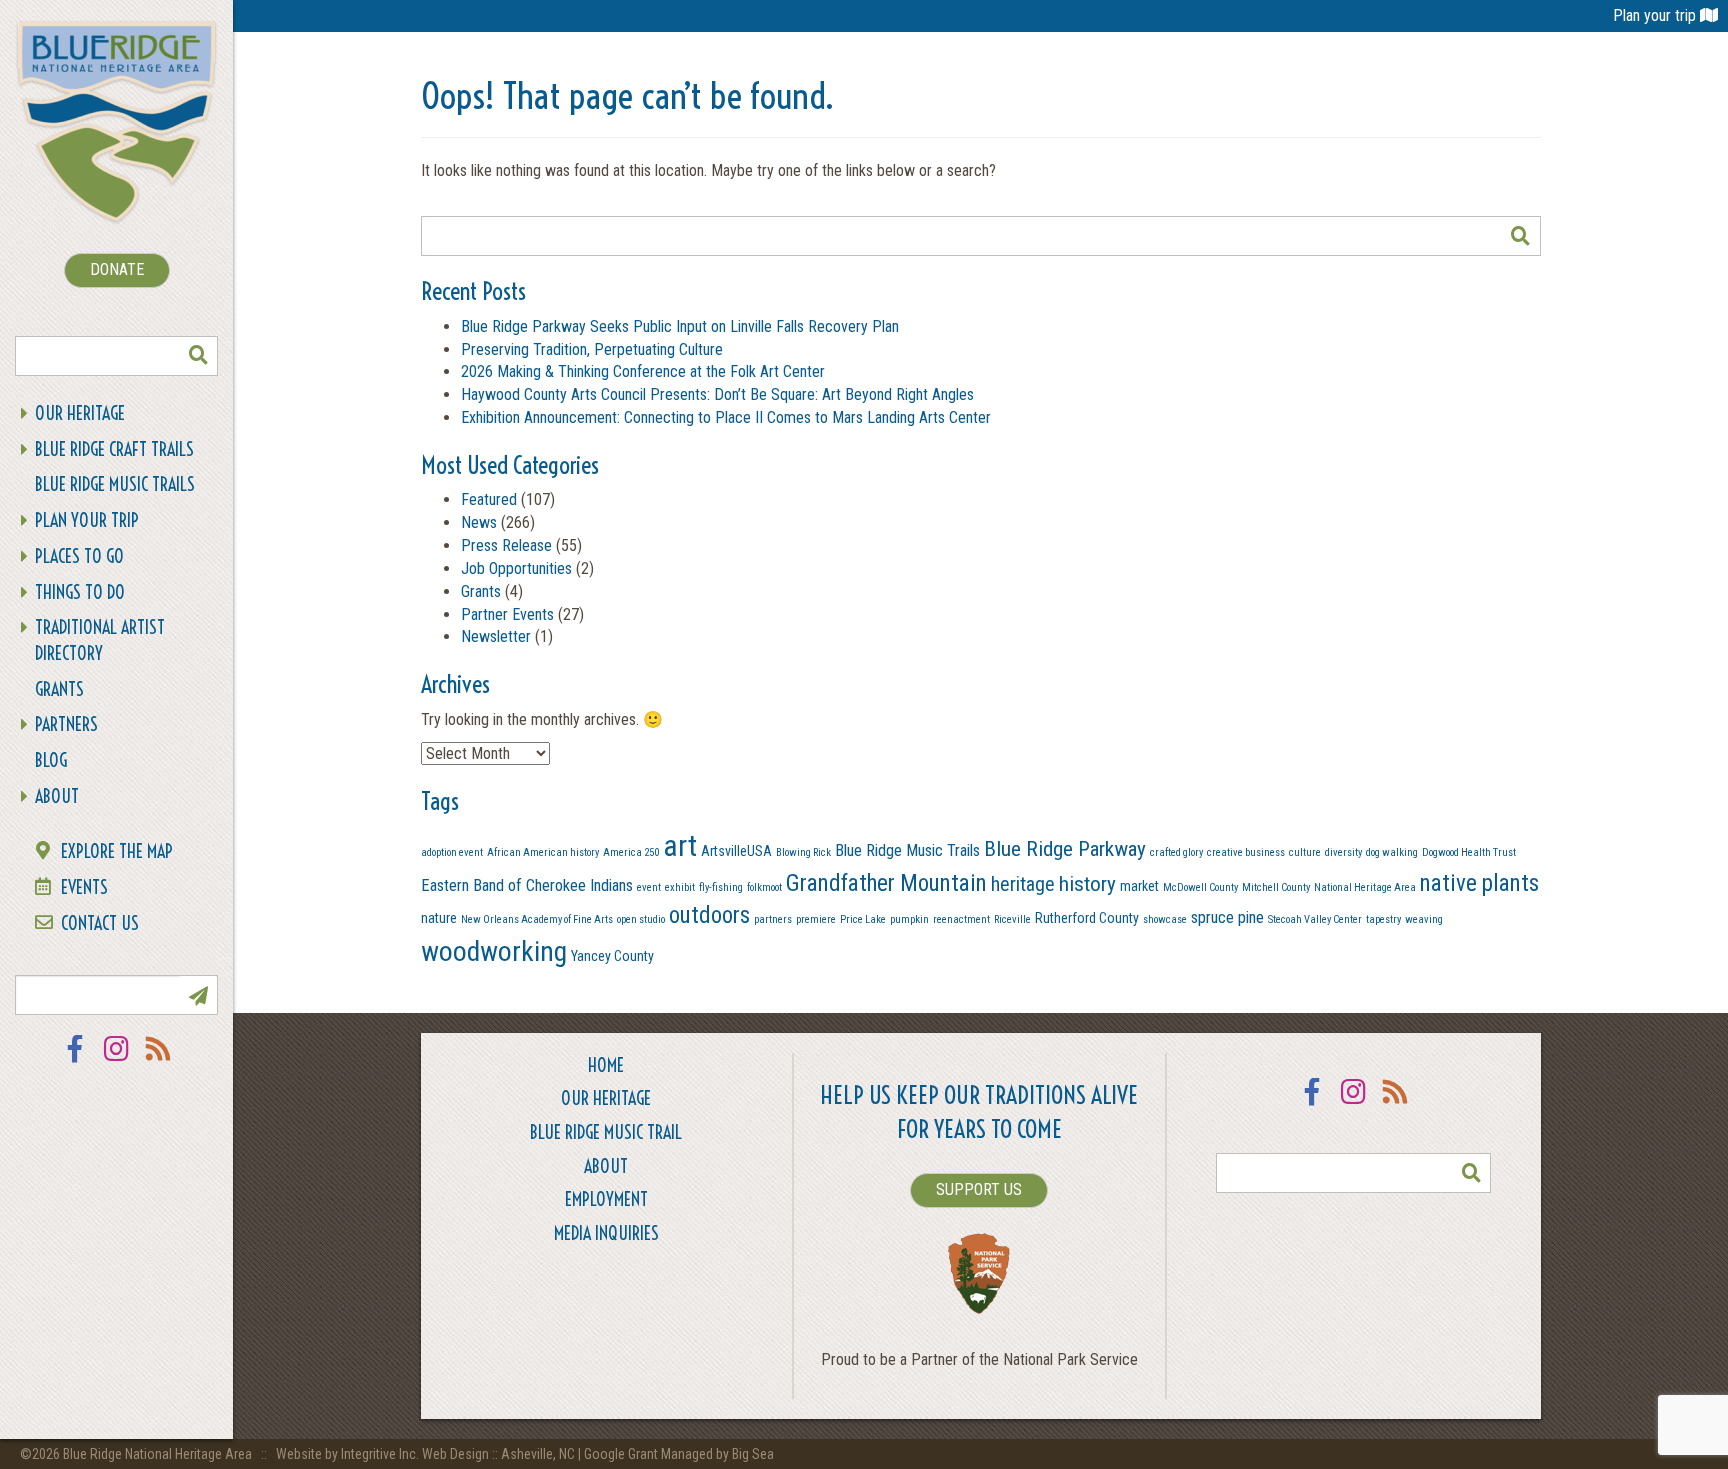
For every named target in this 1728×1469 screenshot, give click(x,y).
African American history (543, 852)
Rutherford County (1087, 918)
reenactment (961, 919)
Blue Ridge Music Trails (115, 484)
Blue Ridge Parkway (1065, 848)
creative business (1246, 852)
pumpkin (909, 919)
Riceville (1012, 919)
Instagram (117, 1061)
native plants (1479, 883)
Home (606, 1065)
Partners (66, 724)
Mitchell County (1276, 887)
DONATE (117, 269)
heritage (1023, 884)
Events (84, 887)
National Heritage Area (1365, 887)
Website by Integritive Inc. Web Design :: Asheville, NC (427, 1454)
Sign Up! (198, 995)
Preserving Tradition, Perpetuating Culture (592, 349)
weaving (1424, 919)
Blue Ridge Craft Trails (114, 449)
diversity (1343, 852)
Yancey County (612, 956)
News (479, 522)
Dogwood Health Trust (1469, 852)
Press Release (506, 545)
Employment (606, 1199)
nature (439, 918)
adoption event (452, 852)
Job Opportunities (516, 568)
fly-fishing (721, 887)
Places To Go (79, 556)
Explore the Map (117, 851)
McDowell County (1200, 887)
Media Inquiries (606, 1233)
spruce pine (1227, 917)
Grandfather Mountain (886, 883)
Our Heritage (80, 413)
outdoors (709, 915)
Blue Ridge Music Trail (606, 1132)
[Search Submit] (198, 356)
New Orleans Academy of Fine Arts (537, 919)
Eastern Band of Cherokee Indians (527, 885)
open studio (641, 919)
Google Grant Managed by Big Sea (679, 1454)
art (680, 846)
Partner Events (507, 614)
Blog (51, 760)
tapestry (1383, 919)
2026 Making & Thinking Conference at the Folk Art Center (643, 371)
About (57, 796)
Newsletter (496, 636)
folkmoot (764, 887)
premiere (816, 919)
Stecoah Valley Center (1315, 919)
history (1087, 883)
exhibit (680, 887)
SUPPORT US (979, 1189)
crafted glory (1176, 852)
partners (773, 919)
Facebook (75, 1061)
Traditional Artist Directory (100, 640)
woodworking (494, 952)
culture (1305, 852)
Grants (59, 689)
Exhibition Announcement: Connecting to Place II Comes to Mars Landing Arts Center (726, 417)
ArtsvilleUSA (736, 851)
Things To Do (80, 592)
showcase (1165, 919)
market (1139, 886)
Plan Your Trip (87, 520)
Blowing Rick (803, 852)
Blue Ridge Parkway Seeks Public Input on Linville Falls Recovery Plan (680, 326)
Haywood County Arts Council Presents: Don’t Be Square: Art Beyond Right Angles (717, 394)
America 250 (631, 852)
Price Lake (863, 919)
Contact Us (100, 923)
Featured (489, 499)
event (649, 887)
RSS (159, 1061)
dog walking (1392, 852)
